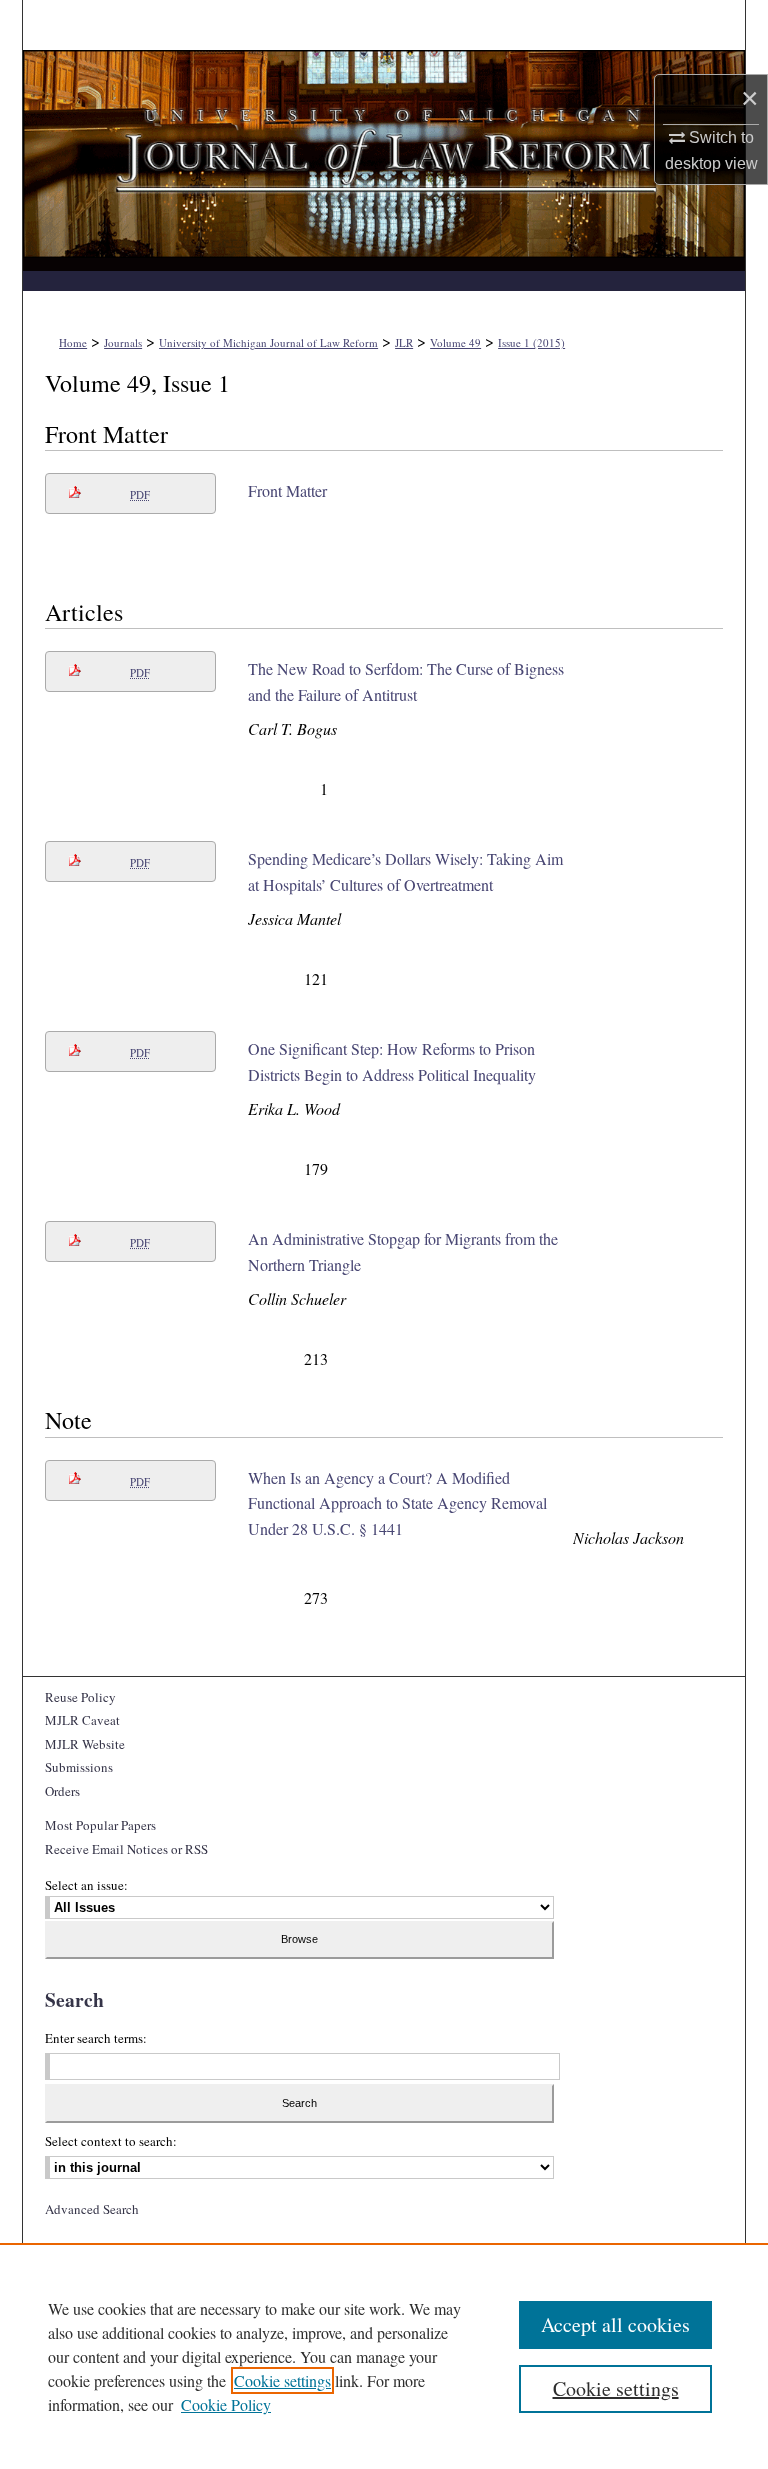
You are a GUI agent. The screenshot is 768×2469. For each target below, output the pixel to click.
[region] (384, 2356)
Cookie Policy (226, 2404)
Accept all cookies (615, 2324)
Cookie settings (282, 2380)
